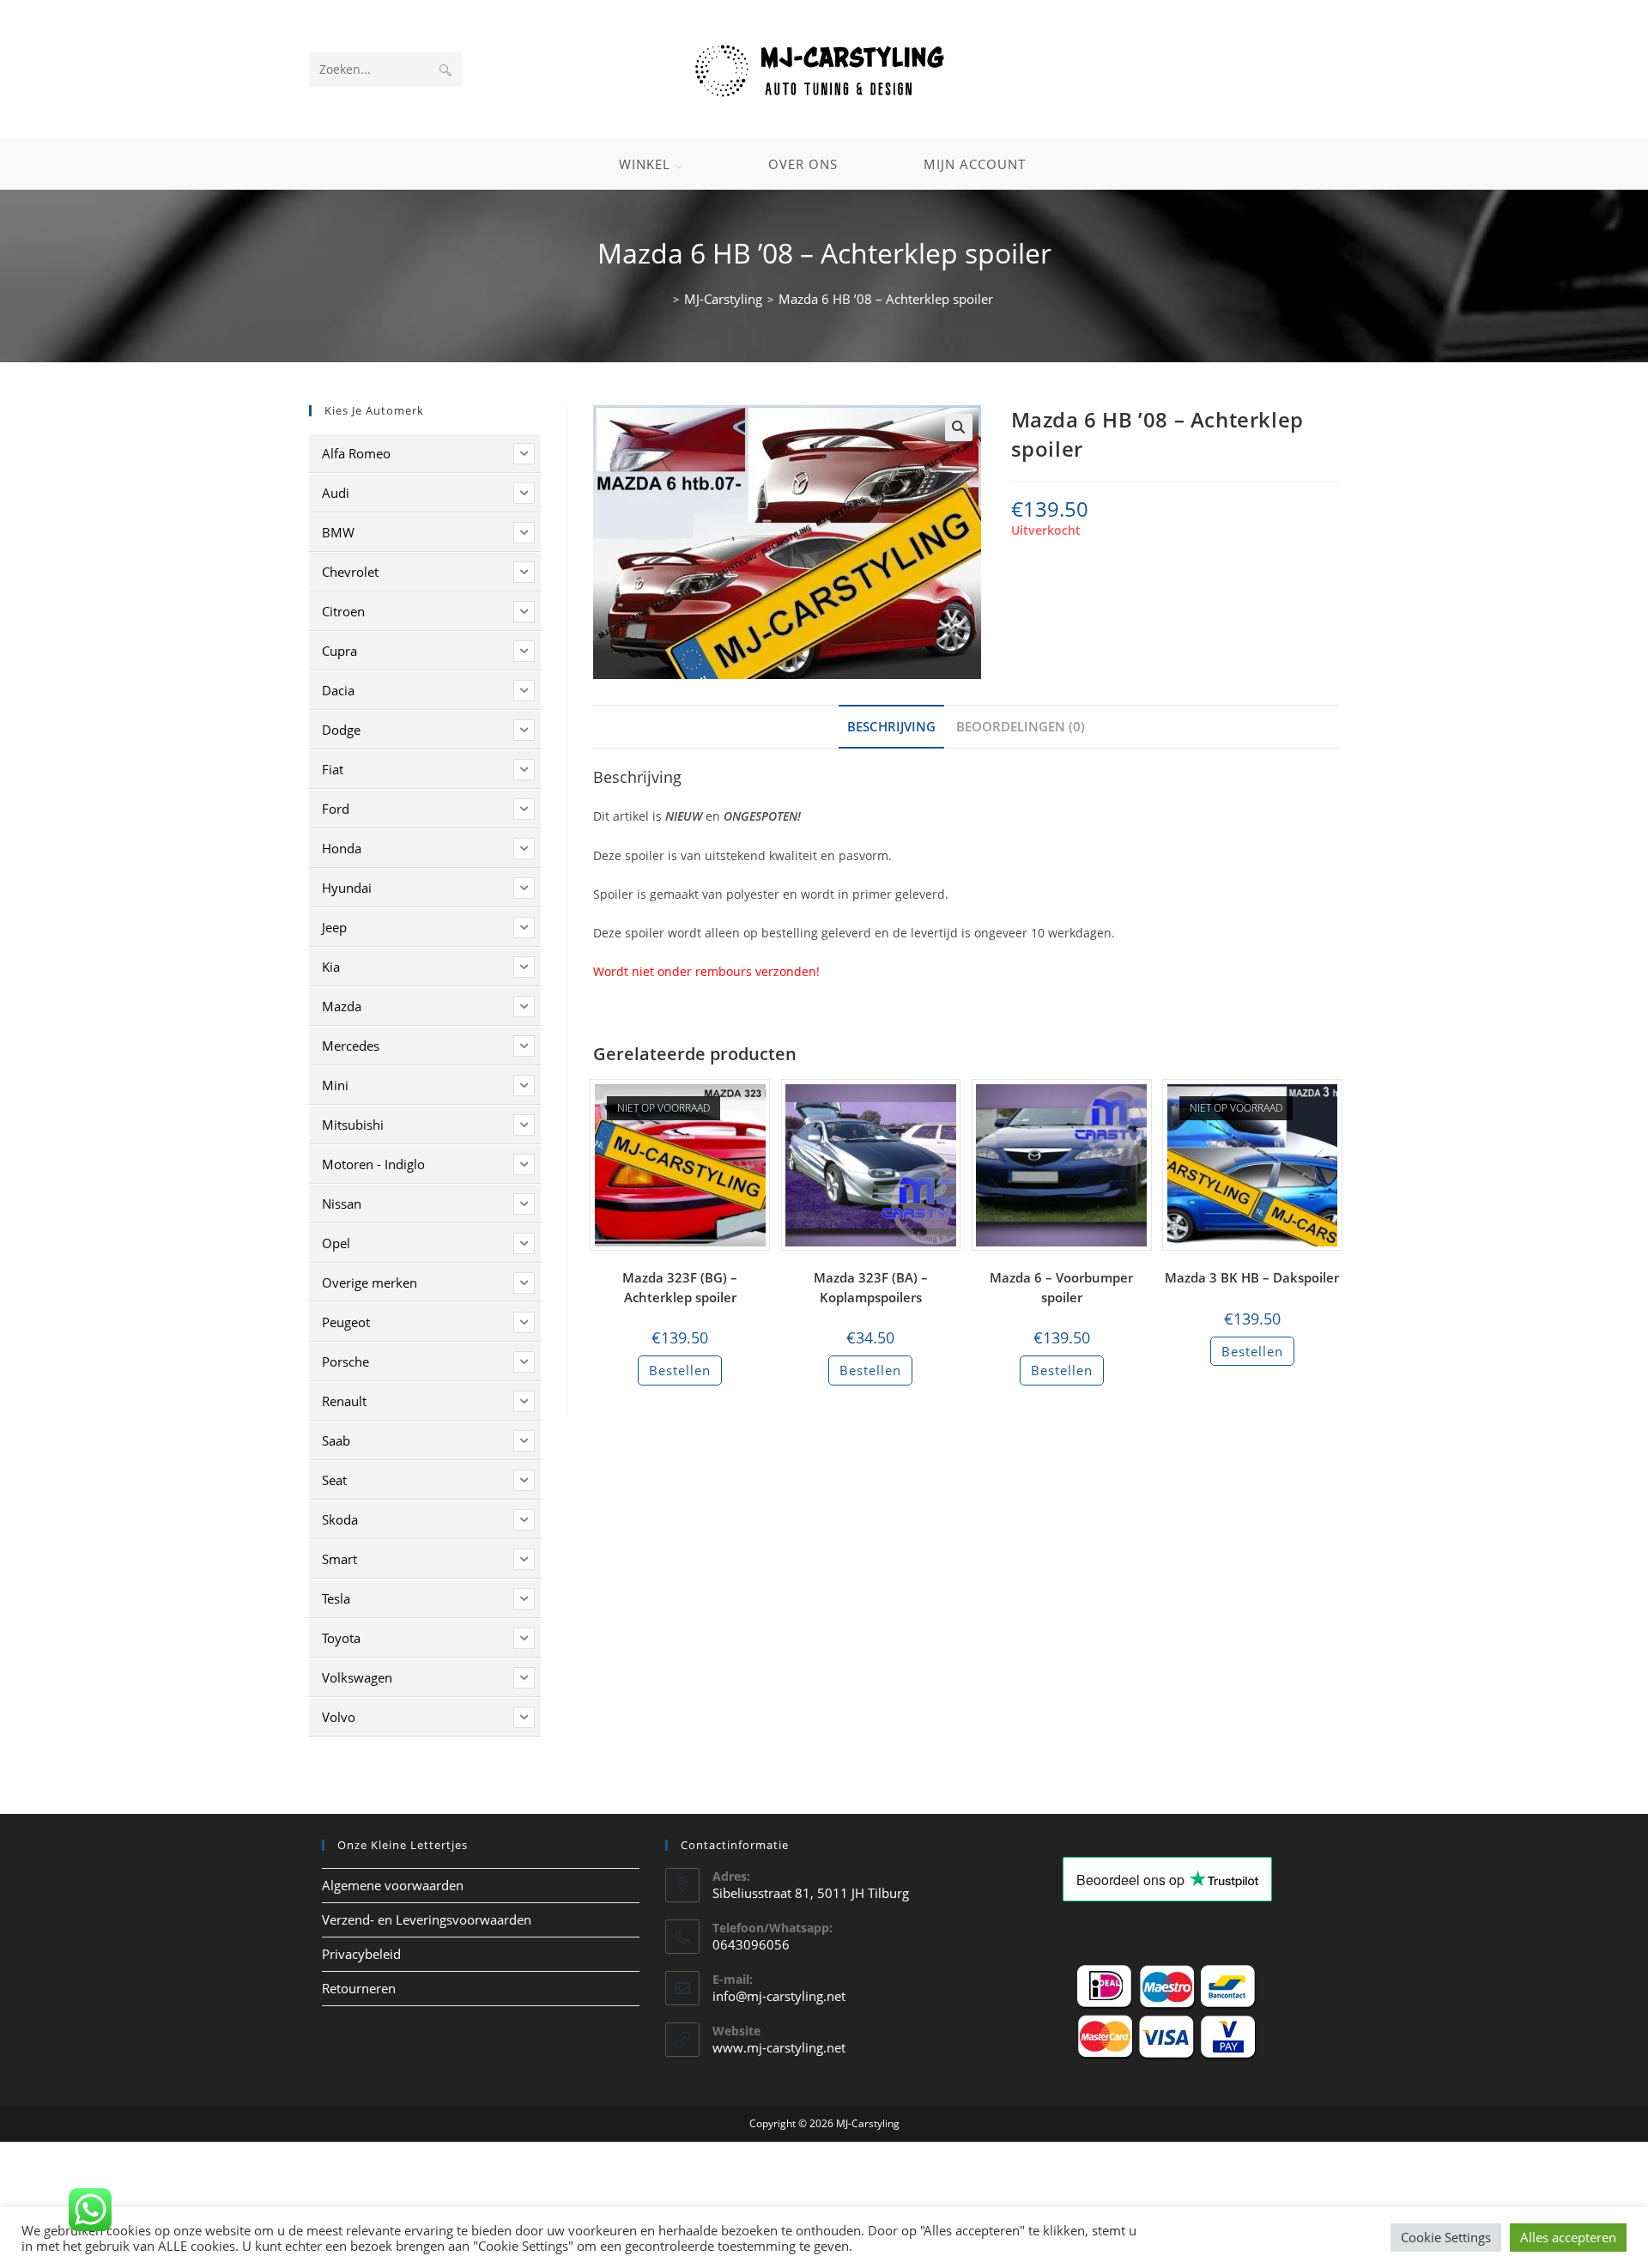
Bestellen (680, 1370)
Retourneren (359, 1988)
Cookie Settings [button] (1446, 2237)
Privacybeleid (361, 1954)
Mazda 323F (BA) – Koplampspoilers (871, 1287)
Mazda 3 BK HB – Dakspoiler (1252, 1277)
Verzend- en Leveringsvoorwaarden (427, 1919)
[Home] (662, 299)
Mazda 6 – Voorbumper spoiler (1061, 1287)
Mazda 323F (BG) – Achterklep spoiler (680, 1287)
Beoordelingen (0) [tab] (1021, 726)
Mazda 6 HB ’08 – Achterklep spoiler (886, 299)
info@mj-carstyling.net (779, 1996)
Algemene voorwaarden (393, 1885)
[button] (959, 428)
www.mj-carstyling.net (779, 2047)
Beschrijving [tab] (891, 726)
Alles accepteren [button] (1568, 2237)
